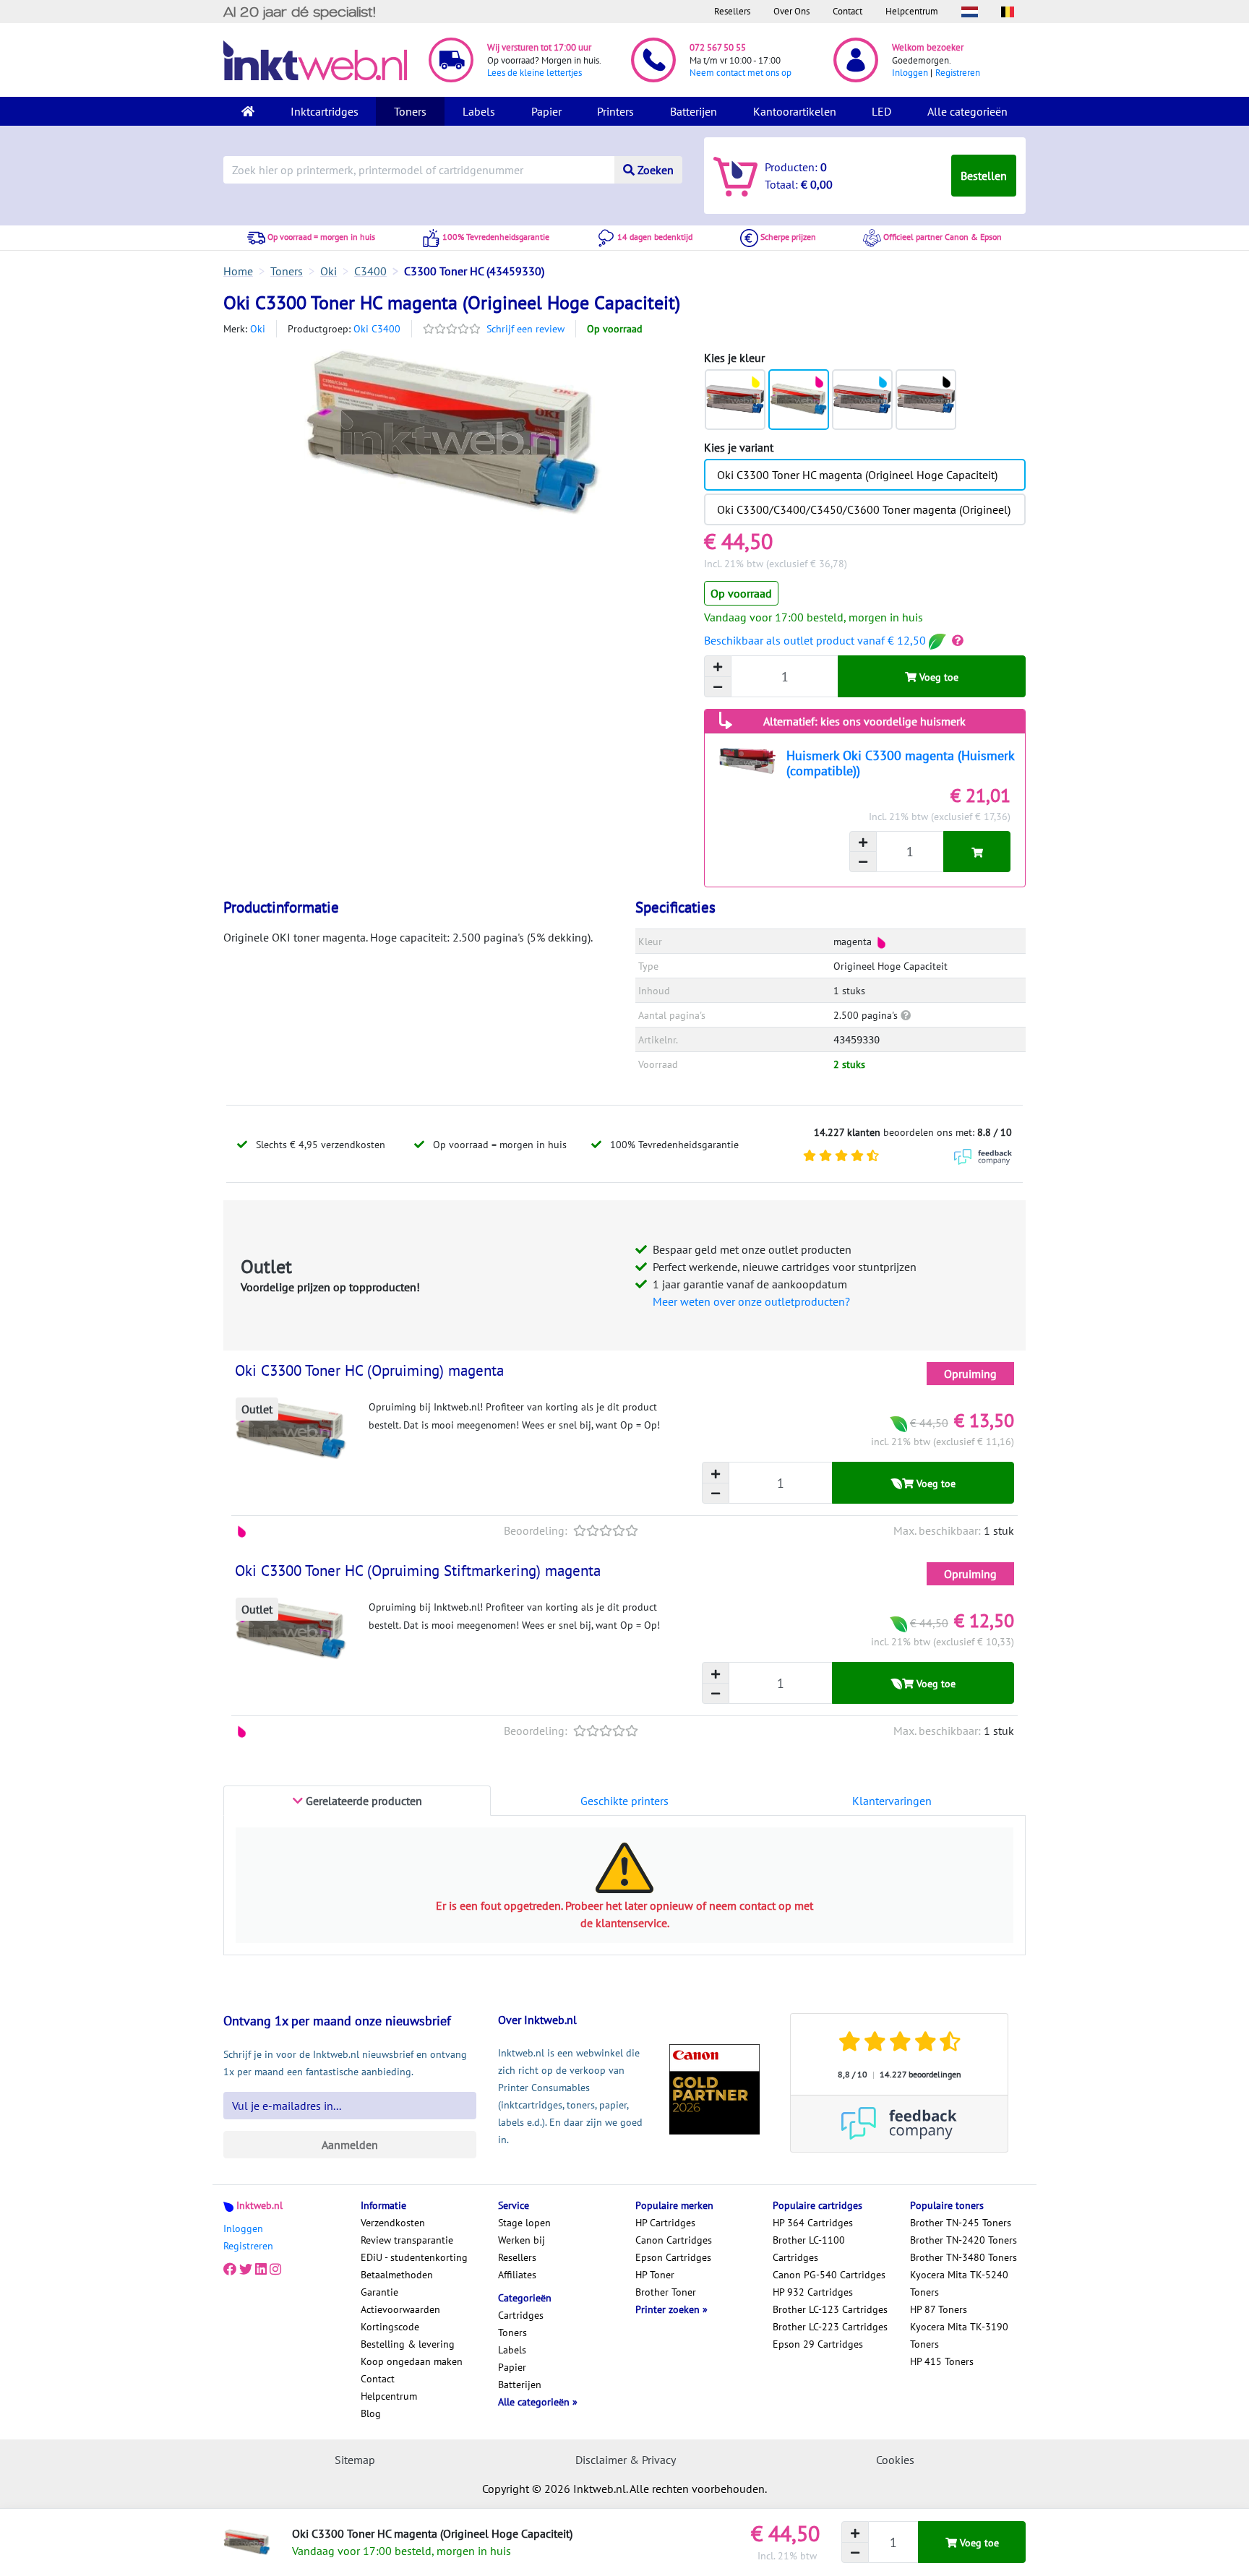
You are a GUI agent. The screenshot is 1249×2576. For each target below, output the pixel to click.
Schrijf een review (525, 329)
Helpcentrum (912, 11)
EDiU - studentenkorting (414, 2257)
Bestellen (984, 176)
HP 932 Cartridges (813, 2292)
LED (881, 111)
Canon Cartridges (674, 2240)
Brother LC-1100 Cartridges (809, 2249)
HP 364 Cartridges (813, 2223)
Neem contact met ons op (741, 73)
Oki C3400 (377, 329)
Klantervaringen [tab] (892, 1801)
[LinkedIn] (261, 2269)
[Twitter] (246, 2269)
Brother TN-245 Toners (961, 2223)
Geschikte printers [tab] (624, 1801)
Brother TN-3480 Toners (963, 2257)
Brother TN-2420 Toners (963, 2240)
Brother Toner (666, 2292)
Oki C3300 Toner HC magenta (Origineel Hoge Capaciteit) (857, 475)
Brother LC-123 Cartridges (830, 2309)
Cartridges (521, 2315)
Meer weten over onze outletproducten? (751, 1301)
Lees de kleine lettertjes (535, 73)
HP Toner (655, 2275)
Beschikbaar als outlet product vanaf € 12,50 (816, 640)
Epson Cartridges (673, 2257)
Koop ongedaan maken (412, 2361)
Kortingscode (390, 2327)
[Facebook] (230, 2269)
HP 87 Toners (939, 2309)
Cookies (895, 2460)
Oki (258, 329)
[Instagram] (275, 2269)
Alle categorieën (967, 111)
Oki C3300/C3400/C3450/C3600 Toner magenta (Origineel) (864, 509)
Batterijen (694, 111)
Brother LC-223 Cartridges (830, 2327)
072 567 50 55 (718, 47)
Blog (371, 2413)
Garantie (379, 2292)
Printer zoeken (669, 2309)
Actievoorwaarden (400, 2309)
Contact (847, 11)
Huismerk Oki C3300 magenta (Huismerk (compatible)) (900, 763)
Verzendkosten (393, 2223)
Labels (479, 111)
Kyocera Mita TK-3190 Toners (959, 2335)
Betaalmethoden (397, 2275)
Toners (410, 111)
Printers (615, 111)
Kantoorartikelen (795, 111)
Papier (546, 111)
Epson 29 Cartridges (818, 2344)
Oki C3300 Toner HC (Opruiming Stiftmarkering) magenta (418, 1571)
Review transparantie (407, 2240)
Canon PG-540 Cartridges (829, 2275)
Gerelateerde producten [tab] (362, 1801)
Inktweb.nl (259, 2205)
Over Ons (791, 11)
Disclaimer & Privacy (626, 2460)
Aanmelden (350, 2145)
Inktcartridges (325, 111)
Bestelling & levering (408, 2344)
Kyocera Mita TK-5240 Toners (959, 2283)
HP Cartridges (665, 2223)
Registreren (958, 73)
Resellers (732, 11)
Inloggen (910, 73)
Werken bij (522, 2240)
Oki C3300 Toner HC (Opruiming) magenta (369, 1370)
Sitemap (355, 2460)
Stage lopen (524, 2223)
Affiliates (517, 2275)
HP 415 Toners (942, 2361)
